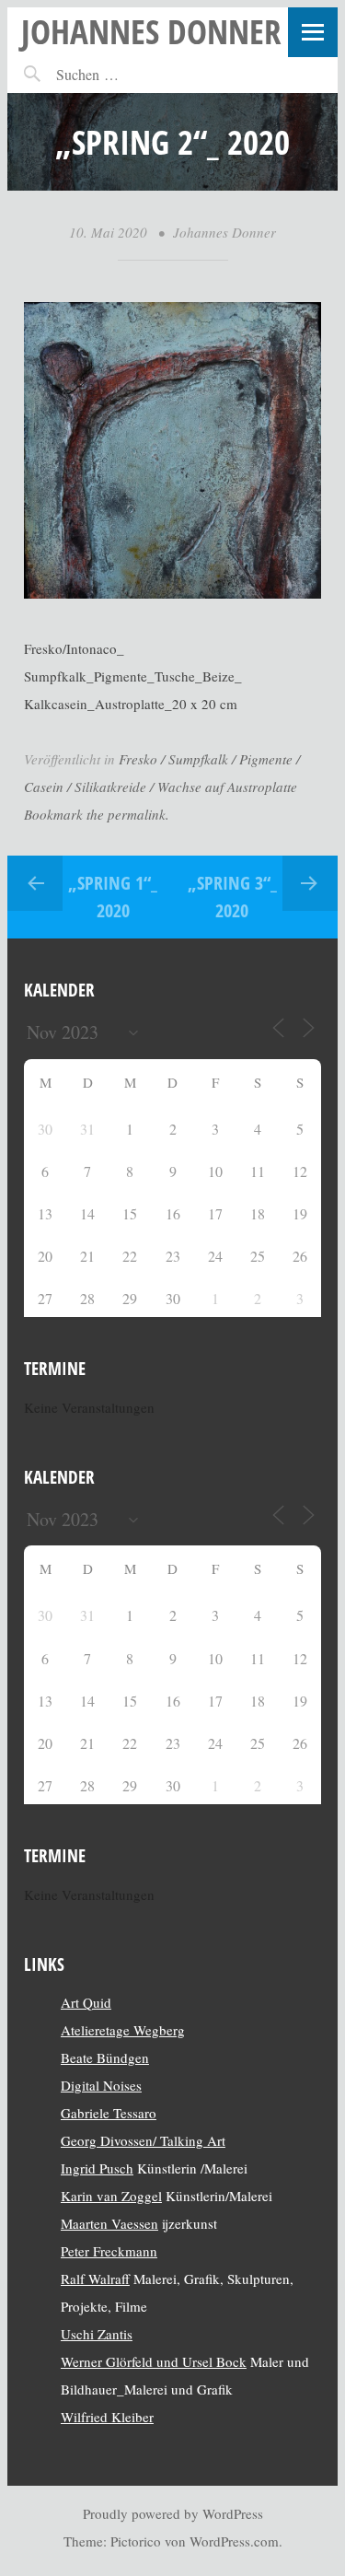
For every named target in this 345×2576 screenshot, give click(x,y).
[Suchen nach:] (127, 74)
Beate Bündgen (105, 2057)
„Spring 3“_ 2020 (232, 897)
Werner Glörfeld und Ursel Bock (154, 2361)
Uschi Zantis (97, 2334)
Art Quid (86, 2002)
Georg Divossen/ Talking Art (143, 2140)
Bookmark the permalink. (97, 814)
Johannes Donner (151, 31)
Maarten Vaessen (109, 2223)
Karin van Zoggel (111, 2196)
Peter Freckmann (109, 2251)
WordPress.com (234, 2541)
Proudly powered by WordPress (173, 2513)
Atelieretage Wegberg (123, 2030)
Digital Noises (101, 2085)
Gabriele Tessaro (109, 2113)
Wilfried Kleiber (107, 2417)
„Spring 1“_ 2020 (113, 897)
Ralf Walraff (95, 2279)
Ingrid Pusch (97, 2168)
